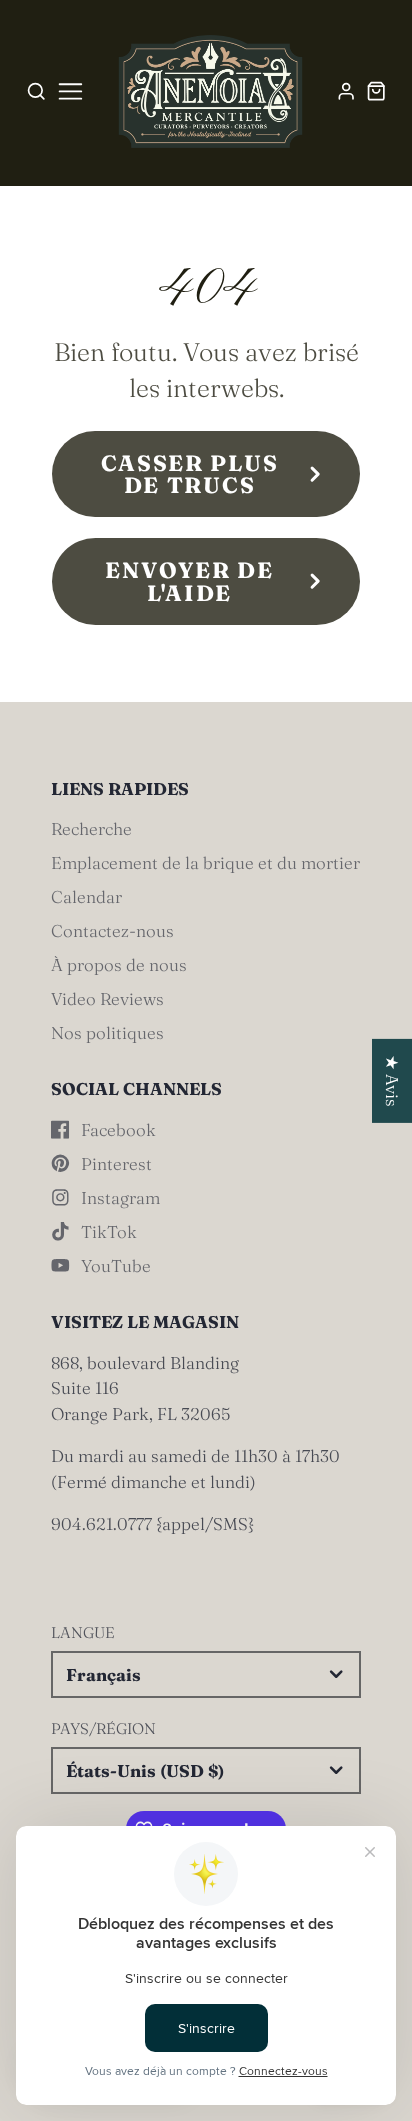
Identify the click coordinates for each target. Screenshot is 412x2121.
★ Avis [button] (392, 1080)
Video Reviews (107, 998)
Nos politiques (107, 1032)
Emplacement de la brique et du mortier (205, 862)
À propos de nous (119, 964)
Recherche (91, 828)
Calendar (86, 896)
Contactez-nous (112, 930)
